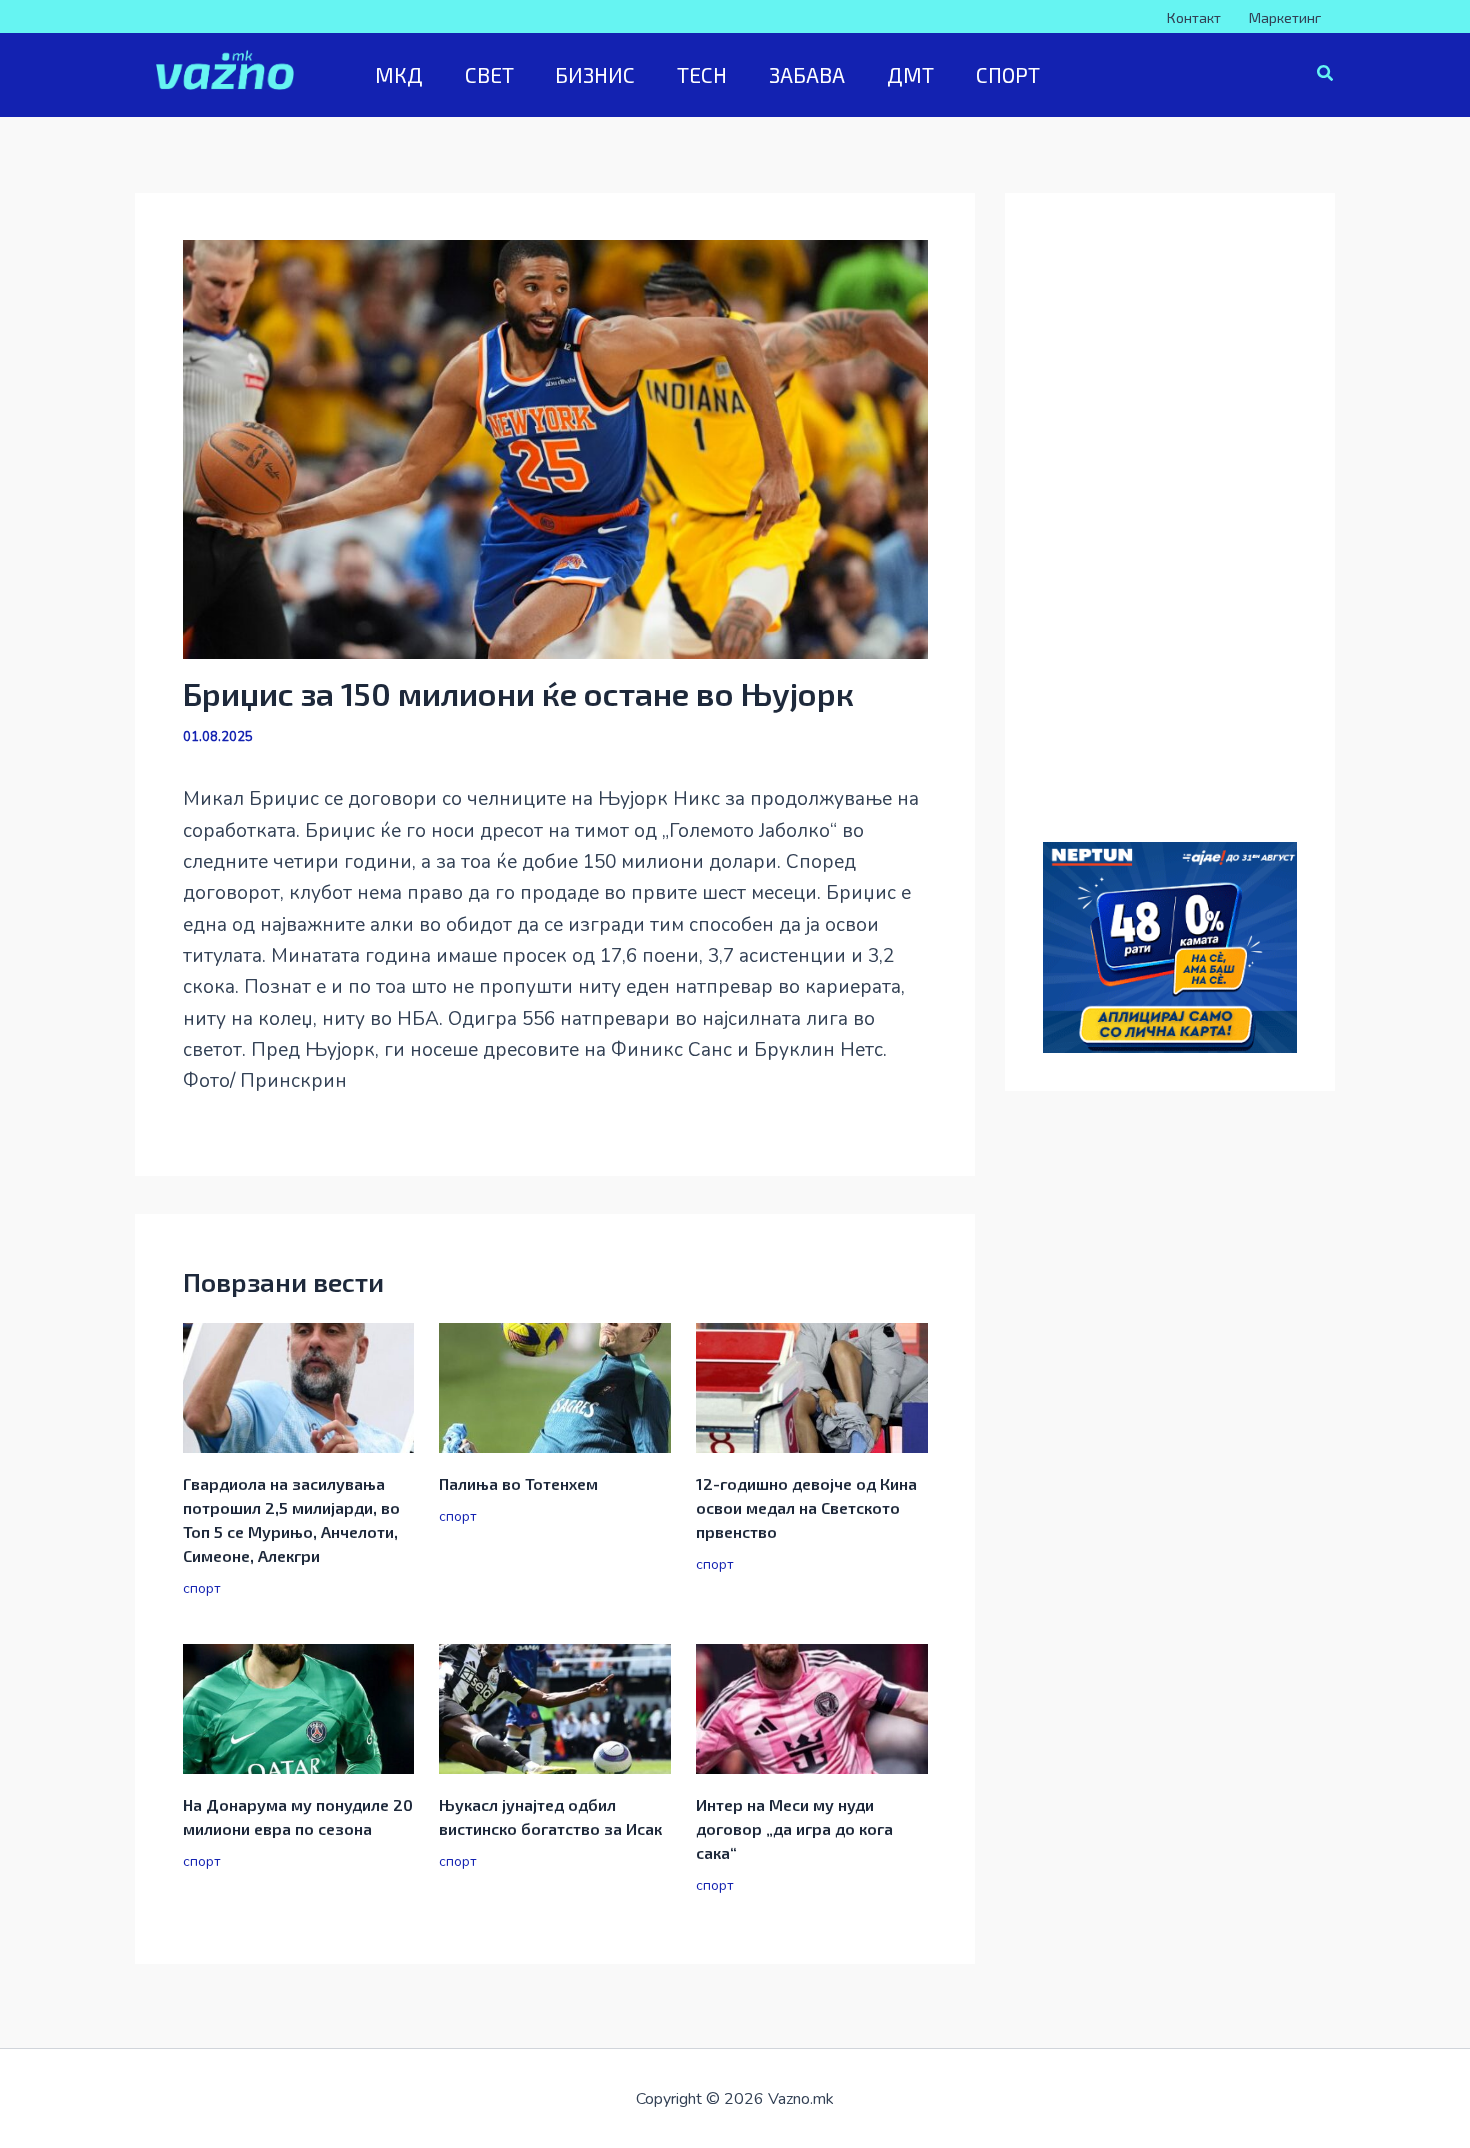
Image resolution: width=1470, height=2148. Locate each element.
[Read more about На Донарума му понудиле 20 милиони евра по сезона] (299, 1708)
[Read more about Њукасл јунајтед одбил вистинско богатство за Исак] (555, 1708)
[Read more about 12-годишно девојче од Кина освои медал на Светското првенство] (812, 1387)
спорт (202, 1588)
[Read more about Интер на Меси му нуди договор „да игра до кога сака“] (812, 1708)
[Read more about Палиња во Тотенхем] (555, 1387)
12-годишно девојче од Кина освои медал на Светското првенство (806, 1507)
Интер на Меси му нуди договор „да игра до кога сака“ (794, 1828)
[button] (1326, 76)
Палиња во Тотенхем (518, 1483)
